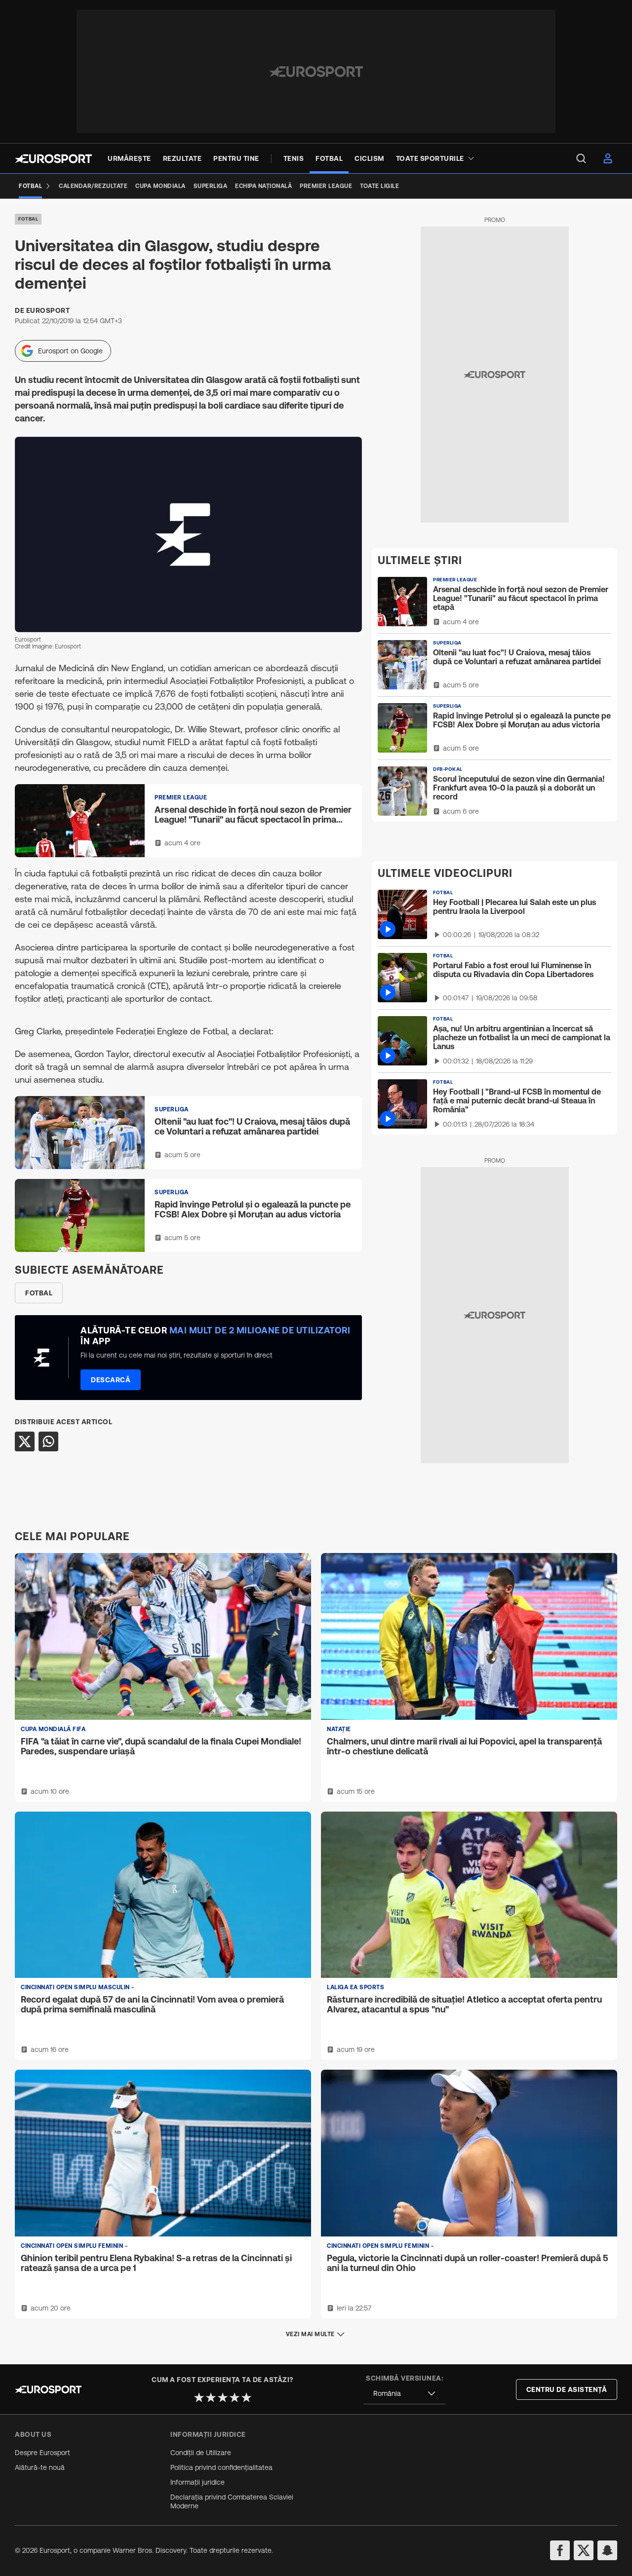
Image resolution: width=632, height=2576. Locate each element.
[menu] (581, 158)
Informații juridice (197, 2482)
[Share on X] (25, 1441)
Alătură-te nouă (40, 2467)
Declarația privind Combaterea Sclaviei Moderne (232, 2501)
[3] (223, 2397)
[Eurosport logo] (53, 159)
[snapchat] (607, 2550)
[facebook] (560, 2550)
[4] (235, 2397)
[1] (199, 2397)
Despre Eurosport (42, 2453)
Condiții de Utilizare (201, 2453)
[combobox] (404, 2394)
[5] (246, 2397)
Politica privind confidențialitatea (221, 2467)
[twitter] (584, 2550)
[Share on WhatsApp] (48, 1441)
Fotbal (28, 219)
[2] (211, 2397)
